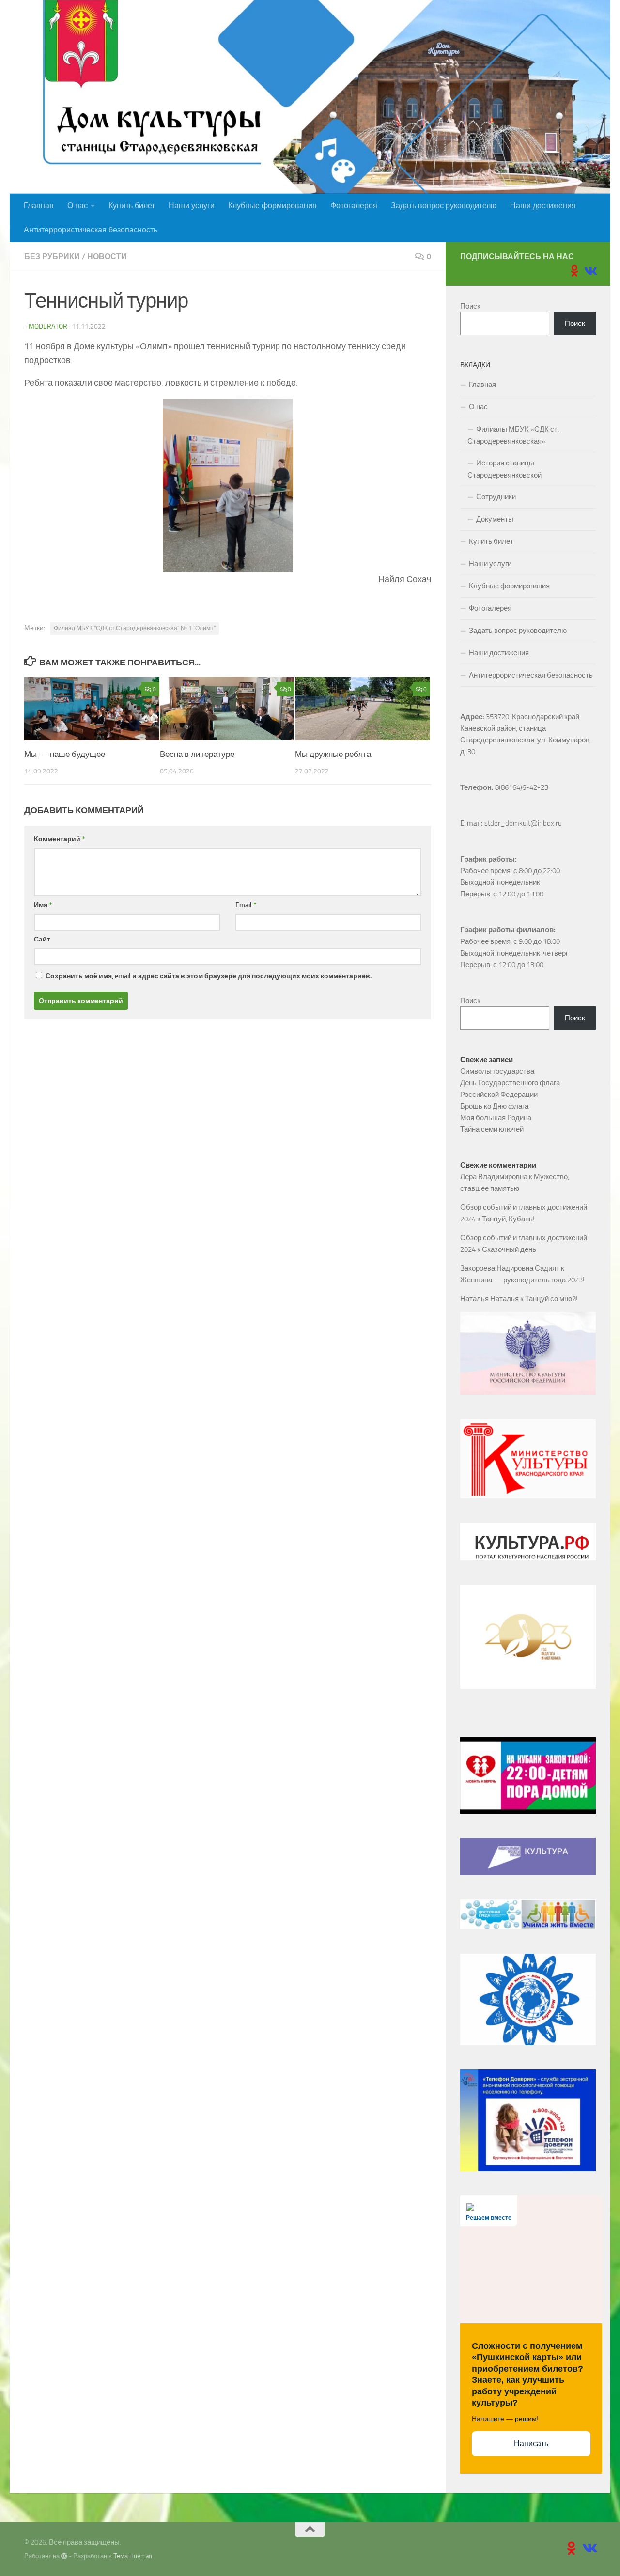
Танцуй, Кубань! (508, 1219)
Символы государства (497, 1071)
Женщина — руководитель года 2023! (522, 1280)
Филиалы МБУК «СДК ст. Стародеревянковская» (513, 435)
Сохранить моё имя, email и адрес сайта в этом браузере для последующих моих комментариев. (209, 976)
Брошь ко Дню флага (494, 1106)
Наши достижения (543, 206)
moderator (48, 327)
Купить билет (132, 206)
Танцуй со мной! (551, 1299)
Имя (43, 905)
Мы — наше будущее (65, 754)
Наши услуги (192, 206)
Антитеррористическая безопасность (91, 230)
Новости (107, 256)
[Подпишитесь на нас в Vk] (590, 271)
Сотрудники (496, 497)
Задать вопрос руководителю (444, 206)
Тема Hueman (133, 2556)
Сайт (42, 939)
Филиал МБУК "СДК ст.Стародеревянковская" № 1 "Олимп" (135, 628)
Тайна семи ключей (492, 1129)
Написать (531, 2444)
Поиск (470, 306)
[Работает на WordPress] (64, 2556)
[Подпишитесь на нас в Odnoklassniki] (574, 271)
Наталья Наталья (489, 1299)
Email (246, 905)
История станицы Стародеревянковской (504, 469)
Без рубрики (52, 256)
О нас (77, 206)
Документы (495, 519)
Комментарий (59, 839)
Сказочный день (509, 1249)
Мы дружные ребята (333, 754)
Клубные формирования (272, 206)
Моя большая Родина (496, 1118)
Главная (39, 206)
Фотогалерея (354, 206)
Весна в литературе (197, 754)
